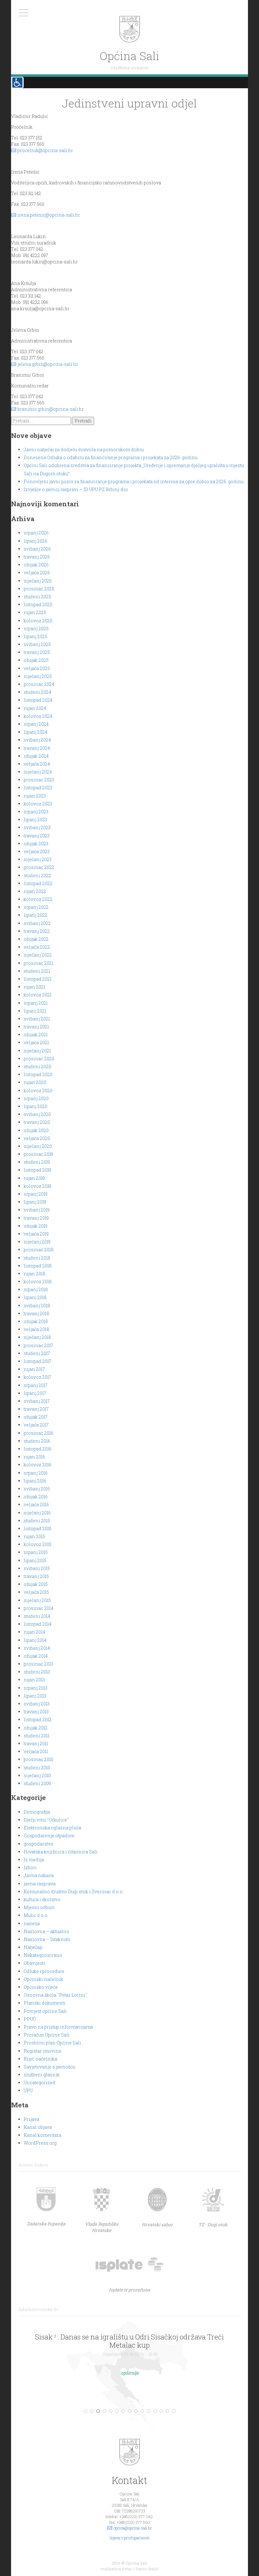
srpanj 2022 (36, 907)
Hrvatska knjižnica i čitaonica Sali (61, 1852)
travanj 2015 (36, 1576)
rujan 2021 (34, 987)
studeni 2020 (37, 1066)
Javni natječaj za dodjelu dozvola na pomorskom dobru (84, 450)
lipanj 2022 (36, 915)
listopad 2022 (38, 883)
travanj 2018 (36, 1313)
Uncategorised (39, 2083)
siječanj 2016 (37, 1513)
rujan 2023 (35, 796)
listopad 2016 (38, 1449)
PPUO (30, 2019)
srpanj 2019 (36, 1194)
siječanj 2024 (38, 772)
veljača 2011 (36, 1751)
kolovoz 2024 (38, 716)
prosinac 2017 (38, 1345)
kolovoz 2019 (37, 1186)
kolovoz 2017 (37, 1377)
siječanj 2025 (38, 676)
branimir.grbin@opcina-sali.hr (51, 409)
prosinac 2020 (39, 1059)
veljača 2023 (37, 851)
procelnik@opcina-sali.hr (45, 150)
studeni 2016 (37, 1441)
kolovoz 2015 (38, 1544)
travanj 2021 (36, 1027)
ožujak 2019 (36, 1226)
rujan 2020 (35, 1082)
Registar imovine (42, 2051)
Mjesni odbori (39, 1907)
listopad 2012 (38, 1719)
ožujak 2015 (36, 1584)
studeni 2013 (37, 1672)
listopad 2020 (38, 1074)
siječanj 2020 (38, 1146)
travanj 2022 (37, 931)
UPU (28, 2090)
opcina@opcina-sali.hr (133, 2528)
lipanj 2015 (35, 1560)
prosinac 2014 (39, 1608)
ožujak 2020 (36, 1130)
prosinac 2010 (39, 1759)
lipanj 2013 (35, 1696)
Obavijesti (34, 1963)
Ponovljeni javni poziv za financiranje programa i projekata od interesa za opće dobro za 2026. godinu (134, 481)
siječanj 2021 (37, 1051)
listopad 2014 (38, 1624)
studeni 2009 (37, 1783)
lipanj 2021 (35, 1011)
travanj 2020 (37, 1122)
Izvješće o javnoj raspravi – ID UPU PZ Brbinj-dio (76, 489)
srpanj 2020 (36, 1098)
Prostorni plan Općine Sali (52, 2043)
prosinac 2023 (39, 780)
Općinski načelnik (43, 1979)
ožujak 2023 (36, 844)
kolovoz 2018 (38, 1282)
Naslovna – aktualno (46, 1931)
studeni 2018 (37, 1258)
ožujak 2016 (36, 1497)
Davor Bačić (147, 2569)
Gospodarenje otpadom (49, 1836)
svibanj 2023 (37, 827)
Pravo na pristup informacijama (58, 2027)
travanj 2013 (36, 1712)
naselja (32, 1923)
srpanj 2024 (36, 724)
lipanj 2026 (36, 541)
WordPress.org (40, 2143)
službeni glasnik (42, 2075)
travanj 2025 (37, 652)
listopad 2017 (37, 1361)
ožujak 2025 (36, 660)
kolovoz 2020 (38, 1091)
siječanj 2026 (38, 581)
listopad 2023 (38, 788)
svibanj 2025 (37, 644)
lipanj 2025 (36, 636)
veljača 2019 (36, 1234)
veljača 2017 (36, 1425)
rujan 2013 (34, 1680)
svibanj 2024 (37, 740)
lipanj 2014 (35, 1640)
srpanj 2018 (36, 1289)
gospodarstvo (39, 1844)
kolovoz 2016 (38, 1465)
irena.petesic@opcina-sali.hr (49, 215)
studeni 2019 (37, 1162)
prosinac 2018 (39, 1250)
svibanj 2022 (37, 923)
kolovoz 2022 (38, 899)
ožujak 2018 (36, 1321)
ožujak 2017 (36, 1417)
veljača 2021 (36, 1042)
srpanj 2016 (36, 1473)
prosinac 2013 (38, 1664)
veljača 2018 (36, 1329)
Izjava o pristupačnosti (130, 2538)
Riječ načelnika (40, 2059)
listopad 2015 (38, 1528)
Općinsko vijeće (41, 1987)
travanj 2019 (36, 1218)
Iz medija (34, 1860)
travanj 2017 (36, 1409)
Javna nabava (39, 1875)
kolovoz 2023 (38, 804)
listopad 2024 (38, 700)
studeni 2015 (37, 1521)
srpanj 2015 (36, 1552)
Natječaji (33, 1947)
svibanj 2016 (37, 1489)
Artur (127, 2569)
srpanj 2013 (36, 1688)
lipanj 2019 (35, 1202)
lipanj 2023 (35, 820)
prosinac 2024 (39, 684)
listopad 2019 (37, 1170)
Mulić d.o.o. (36, 1915)
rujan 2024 (35, 708)
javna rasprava (40, 1884)
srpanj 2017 (36, 1385)
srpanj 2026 (36, 533)
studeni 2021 (37, 971)
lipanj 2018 (35, 1297)
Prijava (31, 2119)
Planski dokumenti (45, 2003)
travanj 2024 (37, 748)
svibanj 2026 (37, 549)
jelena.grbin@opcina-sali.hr (48, 364)
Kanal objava (38, 2127)
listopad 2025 (38, 604)
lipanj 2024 (36, 732)
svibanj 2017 (37, 1401)
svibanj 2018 (37, 1306)
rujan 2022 (35, 891)
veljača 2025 (37, 668)
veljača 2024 (37, 764)
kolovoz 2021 (38, 995)
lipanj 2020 (36, 1106)
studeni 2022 (37, 875)
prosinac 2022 (39, 867)
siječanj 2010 (37, 1775)
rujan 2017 (34, 1369)
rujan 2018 (35, 1274)
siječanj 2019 (37, 1242)
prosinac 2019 (38, 1154)
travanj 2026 (37, 557)
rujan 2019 (34, 1178)
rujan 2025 (35, 612)
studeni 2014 (37, 1616)
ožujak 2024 (36, 756)
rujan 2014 (34, 1632)
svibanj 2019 (37, 1210)
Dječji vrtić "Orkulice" (46, 1820)
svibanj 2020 (37, 1114)
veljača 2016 (36, 1504)
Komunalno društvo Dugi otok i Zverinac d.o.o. (74, 1892)
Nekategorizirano (43, 1955)
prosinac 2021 (39, 963)
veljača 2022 (37, 947)
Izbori (30, 1867)
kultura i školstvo (42, 1899)
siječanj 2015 (37, 1600)
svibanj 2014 (37, 1648)
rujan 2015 (34, 1536)
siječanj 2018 (37, 1337)
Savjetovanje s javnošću (49, 2067)
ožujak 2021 (36, 1035)
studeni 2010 (37, 1768)
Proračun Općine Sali (47, 2035)
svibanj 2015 (37, 1568)
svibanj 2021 (37, 1019)
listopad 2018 (38, 1266)
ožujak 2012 (36, 1728)
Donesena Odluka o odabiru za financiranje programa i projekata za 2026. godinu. (111, 457)
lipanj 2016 (35, 1481)
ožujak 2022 (36, 939)
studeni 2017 (37, 1353)
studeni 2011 (36, 1736)
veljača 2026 (37, 573)
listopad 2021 (38, 979)
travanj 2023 (37, 836)
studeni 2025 (37, 597)
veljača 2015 (36, 1592)
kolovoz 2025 (38, 621)
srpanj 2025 (36, 629)
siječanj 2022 (38, 955)
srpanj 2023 (36, 812)
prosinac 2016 (39, 1433)
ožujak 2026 (36, 565)
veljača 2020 (37, 1138)
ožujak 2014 (36, 1656)
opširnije (130, 2373)
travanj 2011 (36, 1744)
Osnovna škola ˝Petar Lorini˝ (55, 1995)
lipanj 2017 (35, 1393)
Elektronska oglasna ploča (52, 1828)
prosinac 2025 (39, 589)
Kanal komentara (42, 2135)
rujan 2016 (34, 1457)
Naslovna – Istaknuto (47, 1939)
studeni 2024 (37, 692)
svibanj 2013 (37, 1704)
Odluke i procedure (44, 1971)
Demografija (37, 1812)
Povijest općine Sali (45, 2011)
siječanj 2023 (38, 859)
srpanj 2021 (36, 1003)
